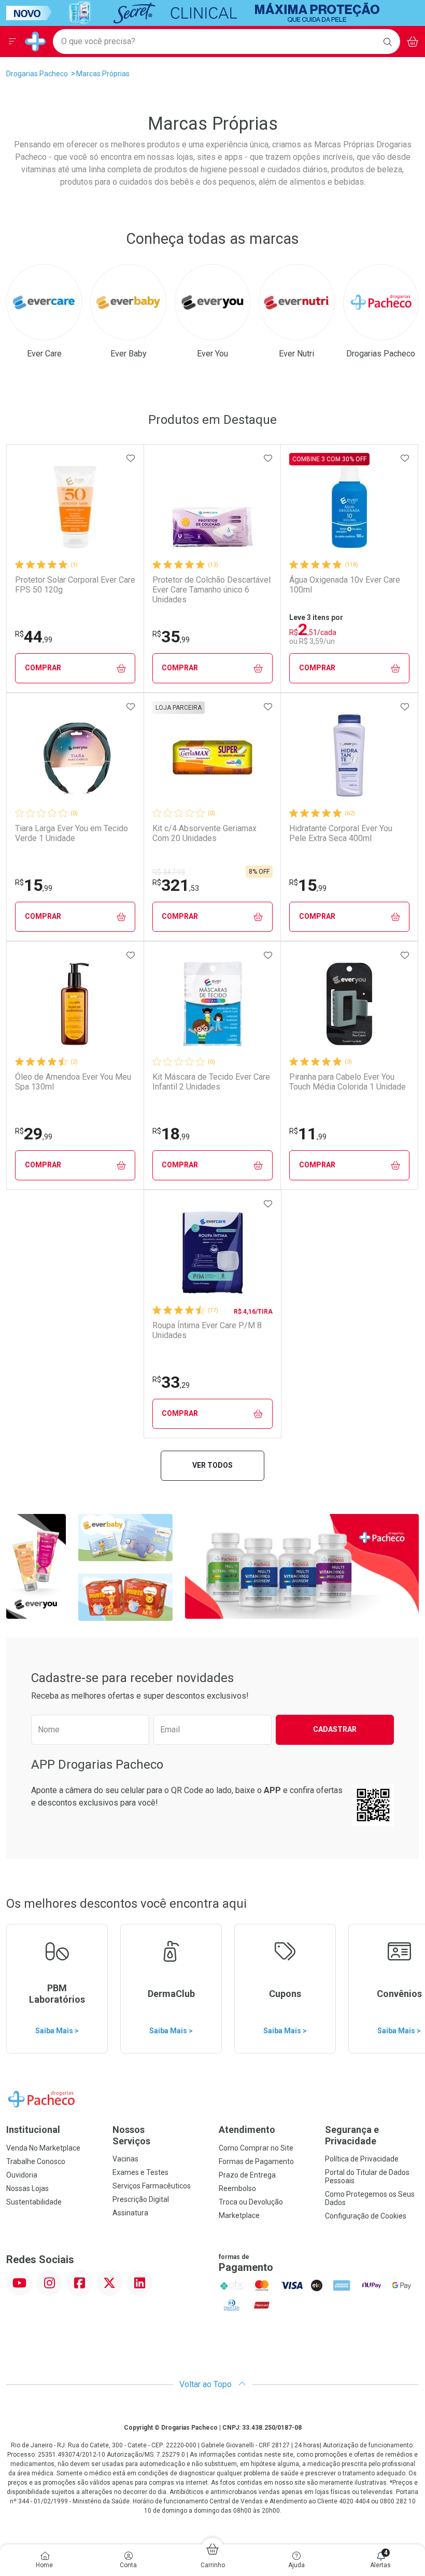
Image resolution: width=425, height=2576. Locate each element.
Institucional (33, 2130)
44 (34, 637)
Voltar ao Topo (207, 2384)
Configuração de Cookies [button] (366, 2216)
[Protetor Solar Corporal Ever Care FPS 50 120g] (75, 507)
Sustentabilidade (34, 2202)
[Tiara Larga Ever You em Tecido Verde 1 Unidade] (75, 755)
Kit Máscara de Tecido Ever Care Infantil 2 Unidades (211, 1082)
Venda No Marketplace (43, 2148)
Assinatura (130, 2213)
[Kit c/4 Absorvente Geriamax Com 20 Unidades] (212, 755)
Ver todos (212, 1465)
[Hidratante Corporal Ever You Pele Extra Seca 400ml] (349, 755)
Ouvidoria (22, 2175)
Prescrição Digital (141, 2199)
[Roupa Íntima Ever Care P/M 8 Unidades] (212, 1252)
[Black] (205, 12)
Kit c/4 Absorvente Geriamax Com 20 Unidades (204, 833)
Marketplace (239, 2215)
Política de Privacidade (362, 2159)
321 (176, 885)
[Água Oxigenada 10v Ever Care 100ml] (349, 507)
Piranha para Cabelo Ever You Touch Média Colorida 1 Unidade (348, 1082)
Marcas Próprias (103, 74)
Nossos (131, 2135)
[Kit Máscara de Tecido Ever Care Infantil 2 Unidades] (212, 1004)
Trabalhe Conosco (36, 2161)
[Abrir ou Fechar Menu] (12, 42)
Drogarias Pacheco (37, 74)
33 (171, 1382)
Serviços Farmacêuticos (152, 2186)
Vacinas (125, 2159)
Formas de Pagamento (256, 2161)
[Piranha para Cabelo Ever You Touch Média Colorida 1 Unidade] (349, 1004)
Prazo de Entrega (247, 2175)
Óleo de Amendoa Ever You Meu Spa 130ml (73, 1082)
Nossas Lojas (27, 2188)
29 (34, 1134)
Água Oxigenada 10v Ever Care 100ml (345, 585)
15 (34, 885)
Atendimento (247, 2130)
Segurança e (352, 2135)
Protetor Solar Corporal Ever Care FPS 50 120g (75, 585)
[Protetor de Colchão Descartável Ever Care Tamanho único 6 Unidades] (212, 507)
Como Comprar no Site (256, 2148)
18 (171, 1134)
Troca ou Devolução (251, 2202)
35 (171, 637)
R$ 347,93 (169, 872)
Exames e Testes (140, 2172)
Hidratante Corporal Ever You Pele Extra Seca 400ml (341, 833)
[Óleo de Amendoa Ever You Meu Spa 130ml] (75, 1004)
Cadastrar (335, 1729)
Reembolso (237, 2188)
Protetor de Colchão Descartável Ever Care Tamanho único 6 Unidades (211, 590)
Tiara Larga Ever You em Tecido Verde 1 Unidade (72, 833)
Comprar (43, 668)
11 (308, 1134)
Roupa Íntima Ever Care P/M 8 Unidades (207, 1330)
